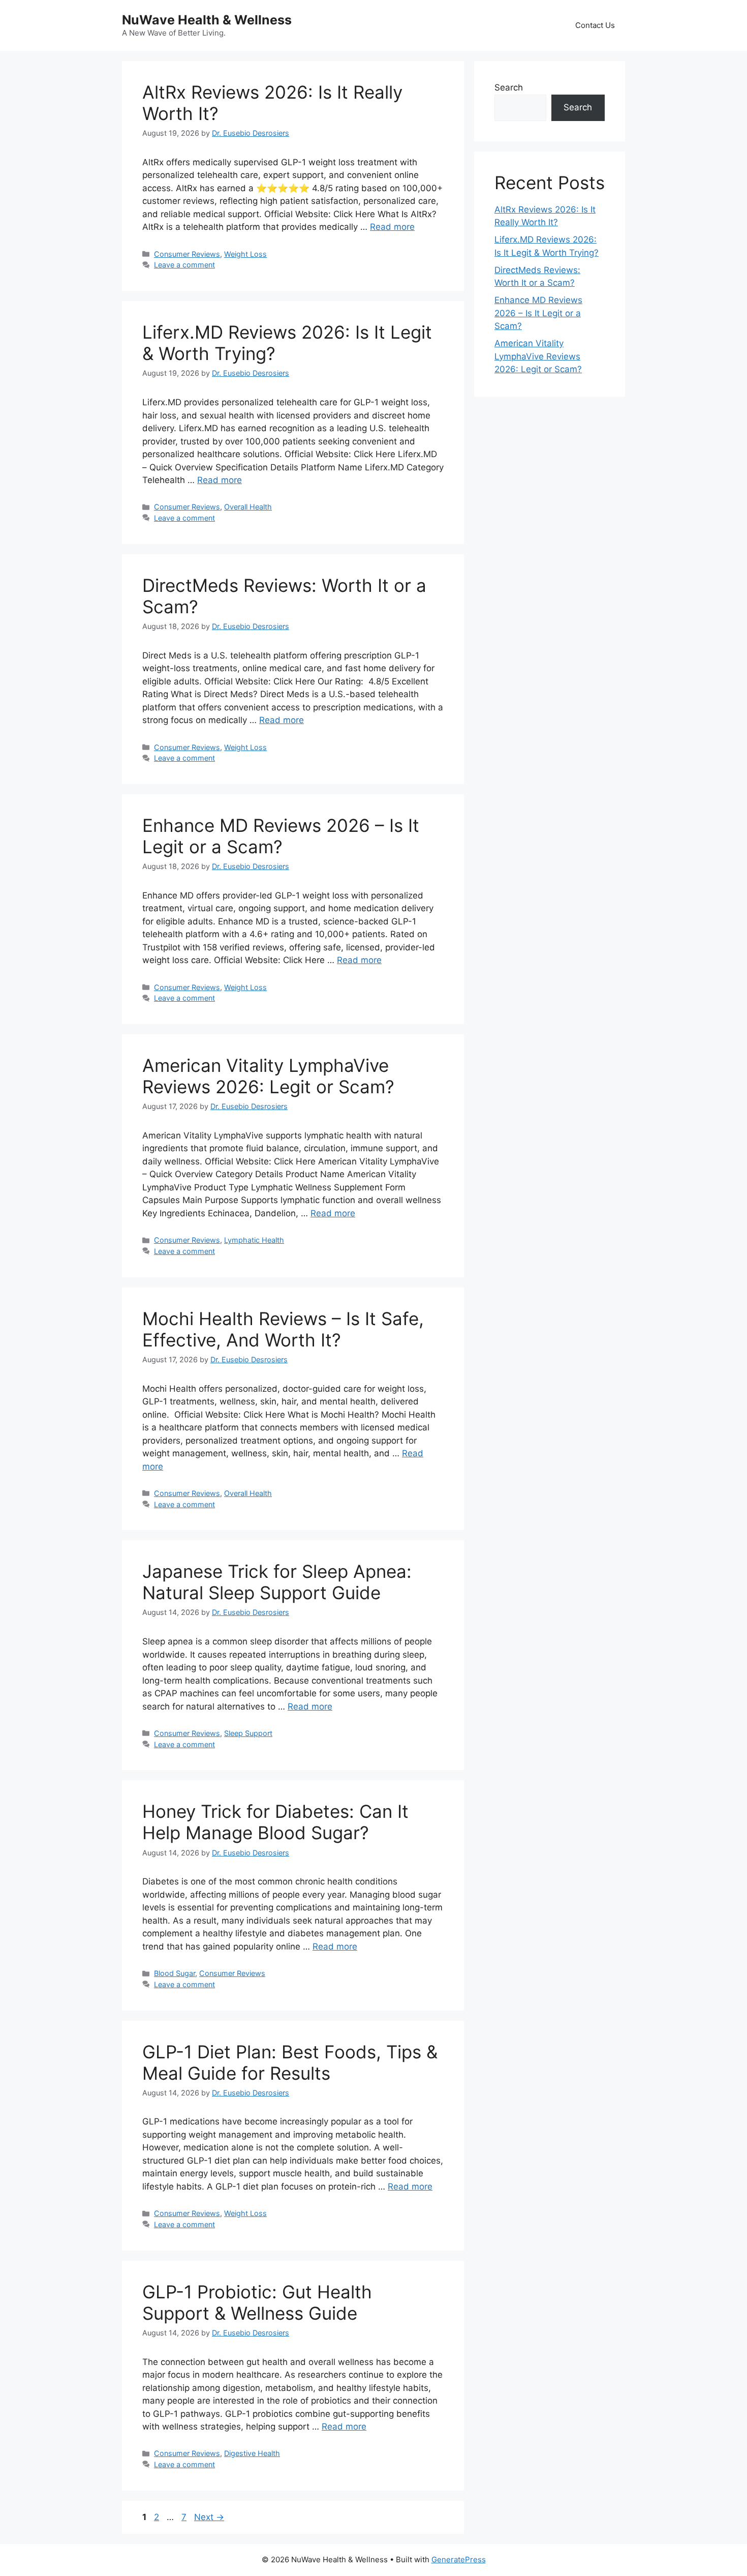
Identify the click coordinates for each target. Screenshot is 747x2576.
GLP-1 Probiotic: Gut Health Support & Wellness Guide (257, 2302)
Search (509, 87)
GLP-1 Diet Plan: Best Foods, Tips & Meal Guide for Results (290, 2062)
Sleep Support (248, 1733)
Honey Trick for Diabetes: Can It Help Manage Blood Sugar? (275, 1822)
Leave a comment (184, 265)
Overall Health (248, 507)
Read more (392, 227)
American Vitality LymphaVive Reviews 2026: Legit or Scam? (268, 1076)
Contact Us (595, 25)
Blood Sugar (175, 1973)
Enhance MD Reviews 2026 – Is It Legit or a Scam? (281, 836)
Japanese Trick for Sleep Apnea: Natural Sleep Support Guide (277, 1582)
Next (209, 2517)
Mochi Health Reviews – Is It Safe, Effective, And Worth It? (283, 1329)
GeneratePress (459, 2559)
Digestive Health (252, 2453)
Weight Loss (245, 254)
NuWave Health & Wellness (207, 20)
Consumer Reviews (187, 254)
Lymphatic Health (254, 1240)
